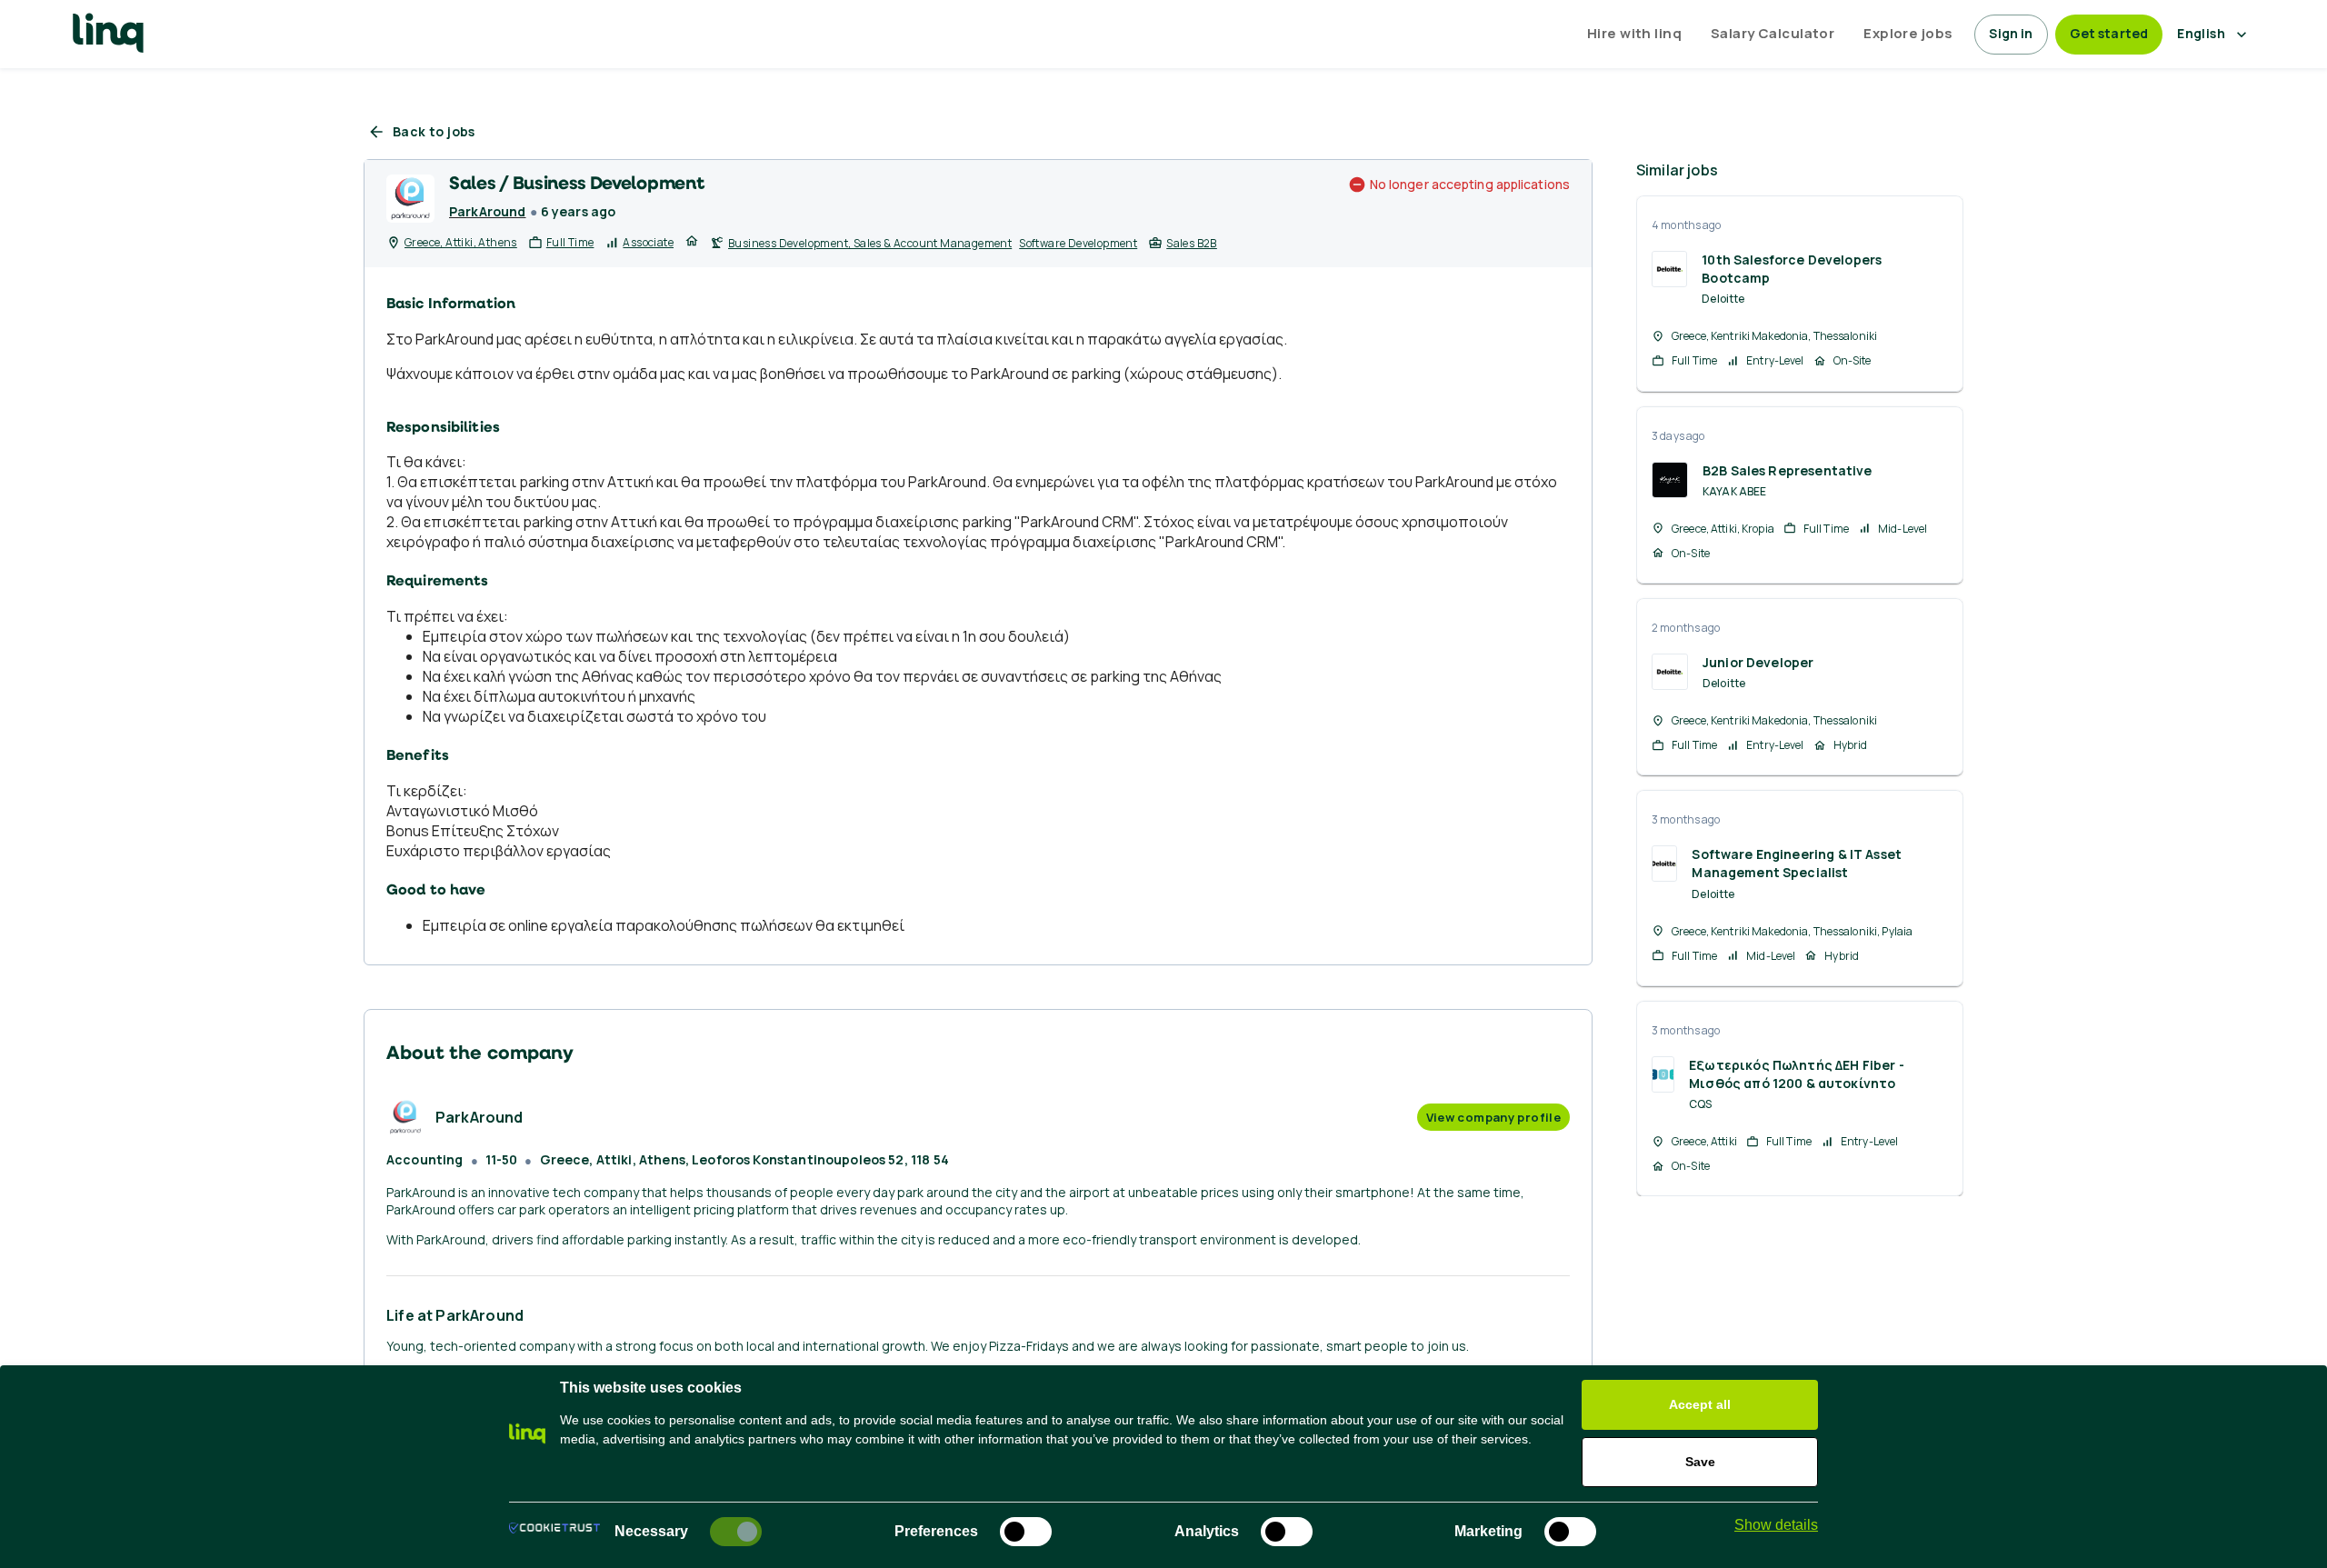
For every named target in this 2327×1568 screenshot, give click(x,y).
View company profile (1493, 1117)
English (2201, 33)
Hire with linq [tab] (1634, 33)
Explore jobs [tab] (1908, 33)
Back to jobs (434, 131)
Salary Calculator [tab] (1773, 33)
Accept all (1700, 1404)
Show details (1776, 1525)
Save (1700, 1462)
